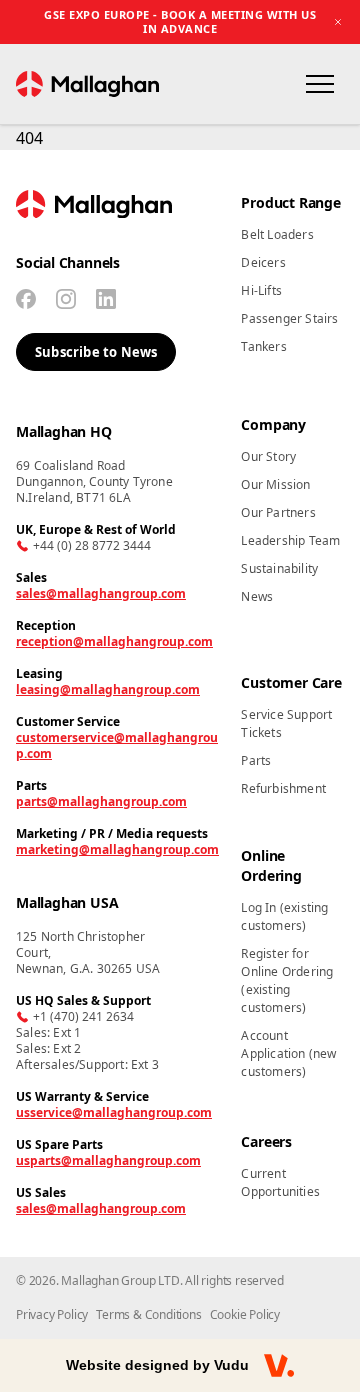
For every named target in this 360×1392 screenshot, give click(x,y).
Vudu (231, 1365)
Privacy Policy (52, 1314)
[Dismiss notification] (338, 22)
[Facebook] (26, 299)
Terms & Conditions (148, 1314)
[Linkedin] (106, 299)
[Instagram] (66, 299)
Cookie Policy (245, 1314)
